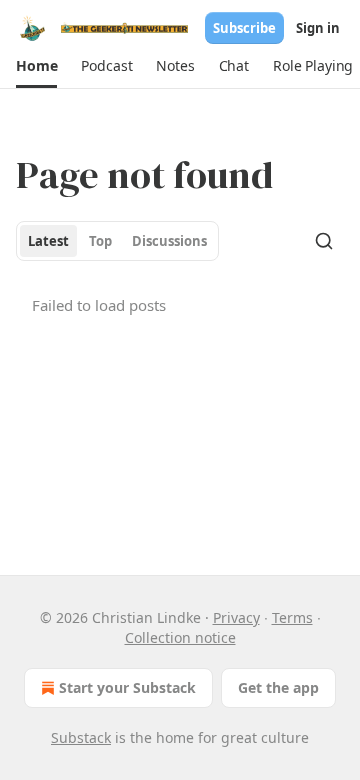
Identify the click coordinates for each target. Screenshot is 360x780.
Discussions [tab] (169, 241)
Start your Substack (127, 687)
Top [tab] (100, 241)
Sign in (318, 28)
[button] (36, 66)
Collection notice (180, 637)
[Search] (324, 241)
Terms (292, 617)
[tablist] (117, 241)
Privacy (236, 617)
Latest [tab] (48, 241)
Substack (81, 737)
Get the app (278, 687)
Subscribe (244, 28)
